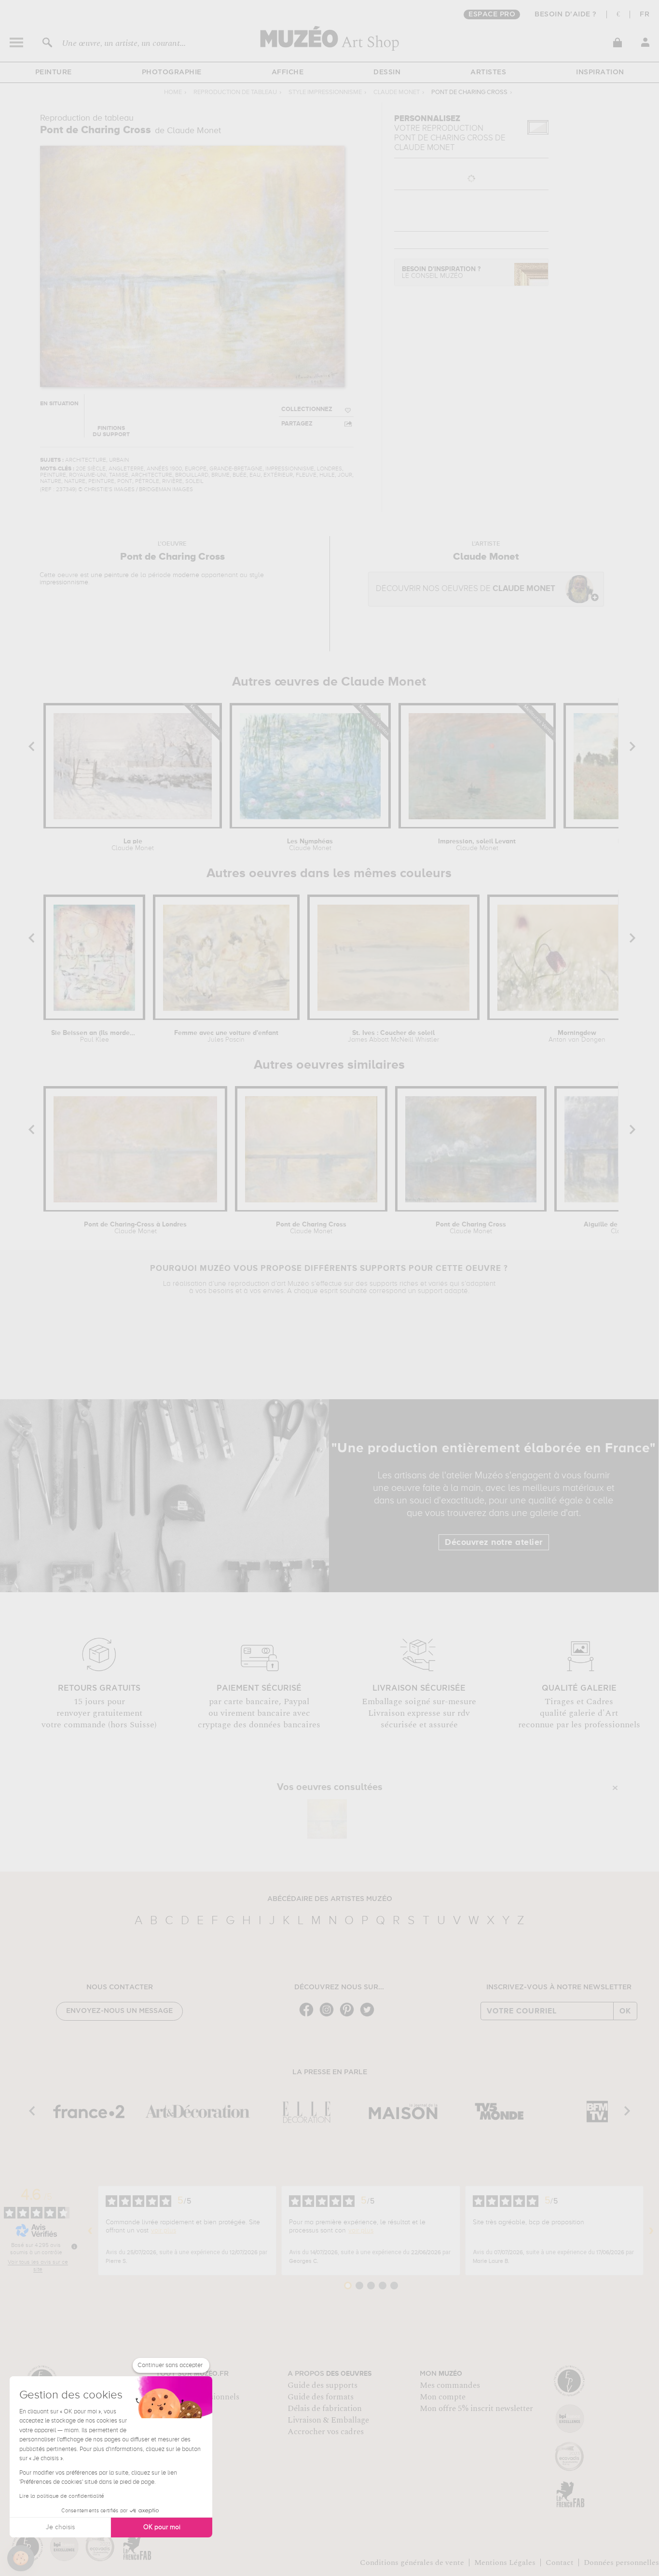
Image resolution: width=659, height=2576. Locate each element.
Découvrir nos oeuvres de (466, 589)
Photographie (172, 72)
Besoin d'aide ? (566, 14)
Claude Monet (397, 92)
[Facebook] (309, 2016)
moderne (186, 575)
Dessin (387, 72)
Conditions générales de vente (412, 2562)
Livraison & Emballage (328, 2420)
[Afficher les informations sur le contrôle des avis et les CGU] (74, 2246)
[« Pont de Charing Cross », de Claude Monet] (327, 1819)
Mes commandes (450, 2385)
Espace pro (492, 14)
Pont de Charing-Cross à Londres (135, 1228)
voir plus (164, 2231)
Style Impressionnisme (325, 92)
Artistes (488, 72)
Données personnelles (621, 2562)
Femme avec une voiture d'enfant (226, 1036)
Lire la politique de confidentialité (62, 2496)
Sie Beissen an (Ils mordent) (94, 1036)
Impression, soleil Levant (477, 845)
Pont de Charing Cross (311, 1228)
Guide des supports (323, 2385)
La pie (133, 845)
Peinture (54, 72)
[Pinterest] (349, 2016)
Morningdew (577, 1036)
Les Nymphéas (310, 845)
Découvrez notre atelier (494, 1543)
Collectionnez (307, 409)
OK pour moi (162, 2527)
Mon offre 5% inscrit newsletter (476, 2409)
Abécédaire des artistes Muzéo (330, 1899)
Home (173, 92)
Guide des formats (321, 2397)
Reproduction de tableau (235, 92)
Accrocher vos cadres (326, 2432)
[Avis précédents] (90, 2231)
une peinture (110, 575)
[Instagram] (329, 2016)
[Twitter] (370, 2016)
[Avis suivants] (651, 2231)
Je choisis (60, 2527)
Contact (560, 2562)
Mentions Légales (505, 2562)
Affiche (288, 72)
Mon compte (443, 2397)
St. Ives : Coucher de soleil (393, 1036)
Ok (625, 2011)
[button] (21, 2558)
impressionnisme (64, 582)
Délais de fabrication (325, 2409)
